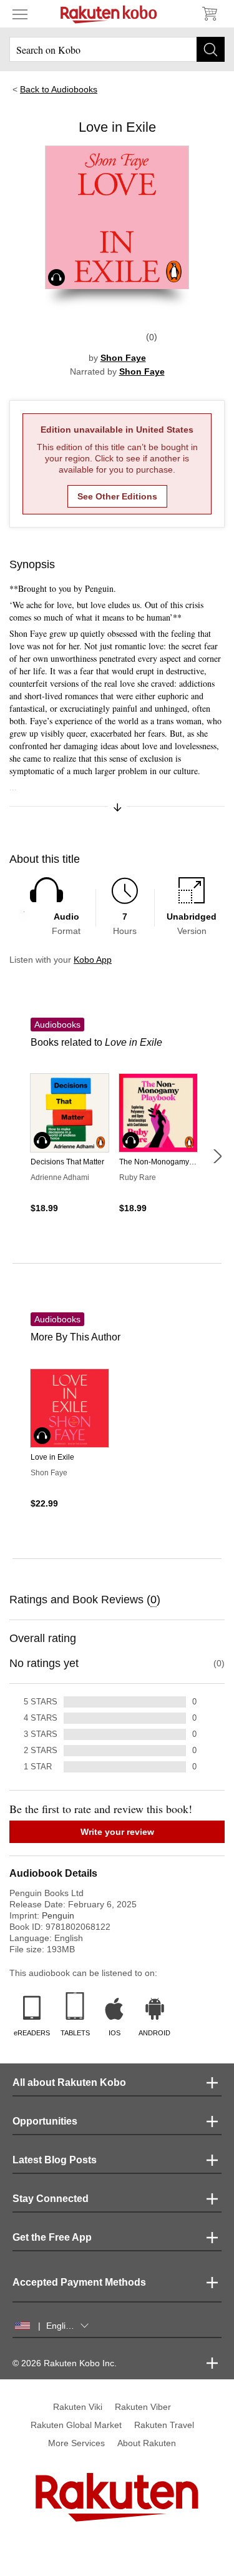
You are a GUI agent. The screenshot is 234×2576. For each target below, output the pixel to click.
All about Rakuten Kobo (69, 2082)
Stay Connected (51, 2199)
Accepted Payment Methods (79, 2282)
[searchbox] (117, 49)
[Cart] (209, 14)
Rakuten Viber (143, 2407)
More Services (76, 2443)
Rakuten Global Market (76, 2425)
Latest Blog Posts (55, 2160)
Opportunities (45, 2121)
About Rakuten (147, 2443)
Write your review (117, 1832)
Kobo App (93, 960)
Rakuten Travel (164, 2425)
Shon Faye (123, 358)
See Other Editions (117, 496)
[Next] (217, 1156)
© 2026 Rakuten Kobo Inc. (65, 2363)
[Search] (211, 49)
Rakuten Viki (78, 2407)
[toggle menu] (20, 14)
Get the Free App (52, 2237)
